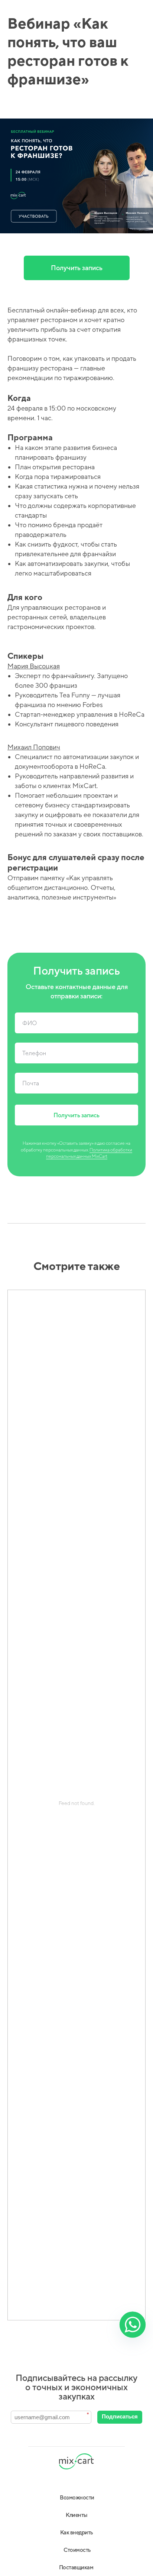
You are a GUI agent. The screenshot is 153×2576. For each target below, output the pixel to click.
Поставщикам (76, 2567)
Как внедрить (77, 2532)
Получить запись (77, 268)
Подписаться (120, 2416)
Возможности (77, 2497)
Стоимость (77, 2550)
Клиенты (76, 2515)
